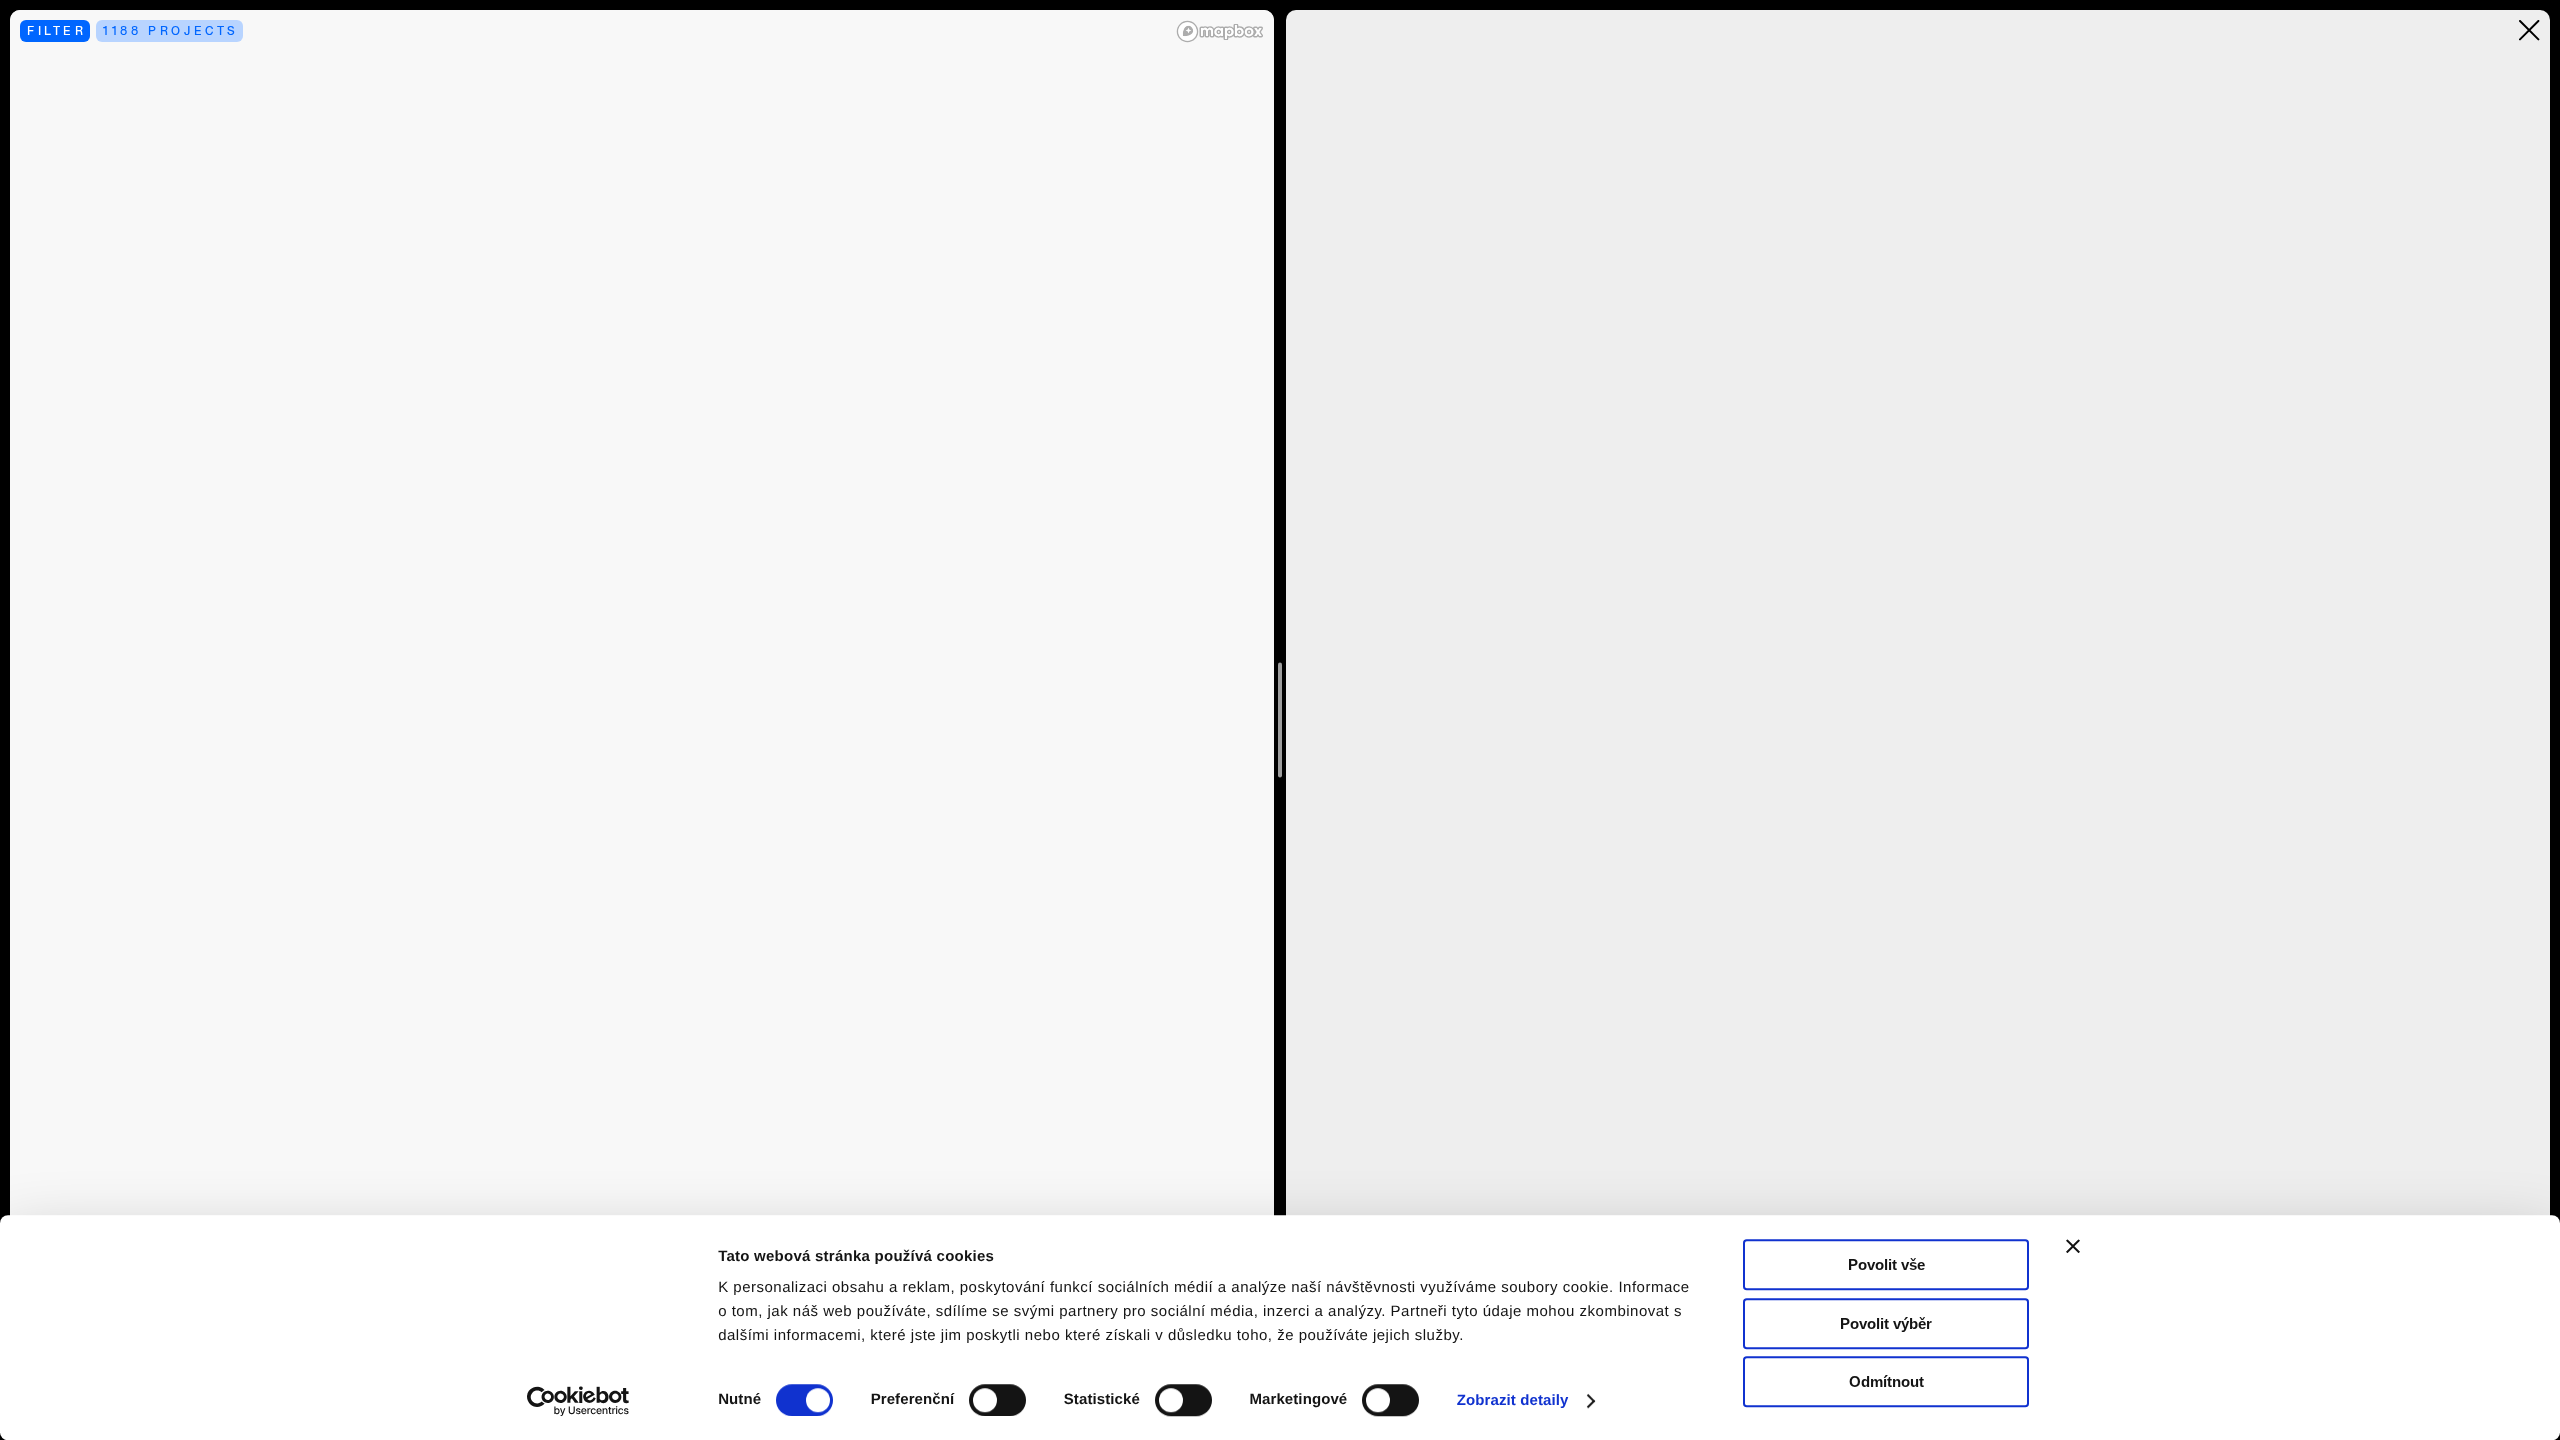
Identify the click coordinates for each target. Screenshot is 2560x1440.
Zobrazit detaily (1513, 1400)
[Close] (2529, 30)
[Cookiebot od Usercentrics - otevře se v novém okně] (585, 1401)
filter (57, 30)
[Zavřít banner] (2073, 1246)
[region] (642, 720)
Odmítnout (1886, 1381)
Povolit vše (1886, 1264)
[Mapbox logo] (1220, 31)
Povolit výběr (1886, 1323)
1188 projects (171, 30)
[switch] (997, 1400)
